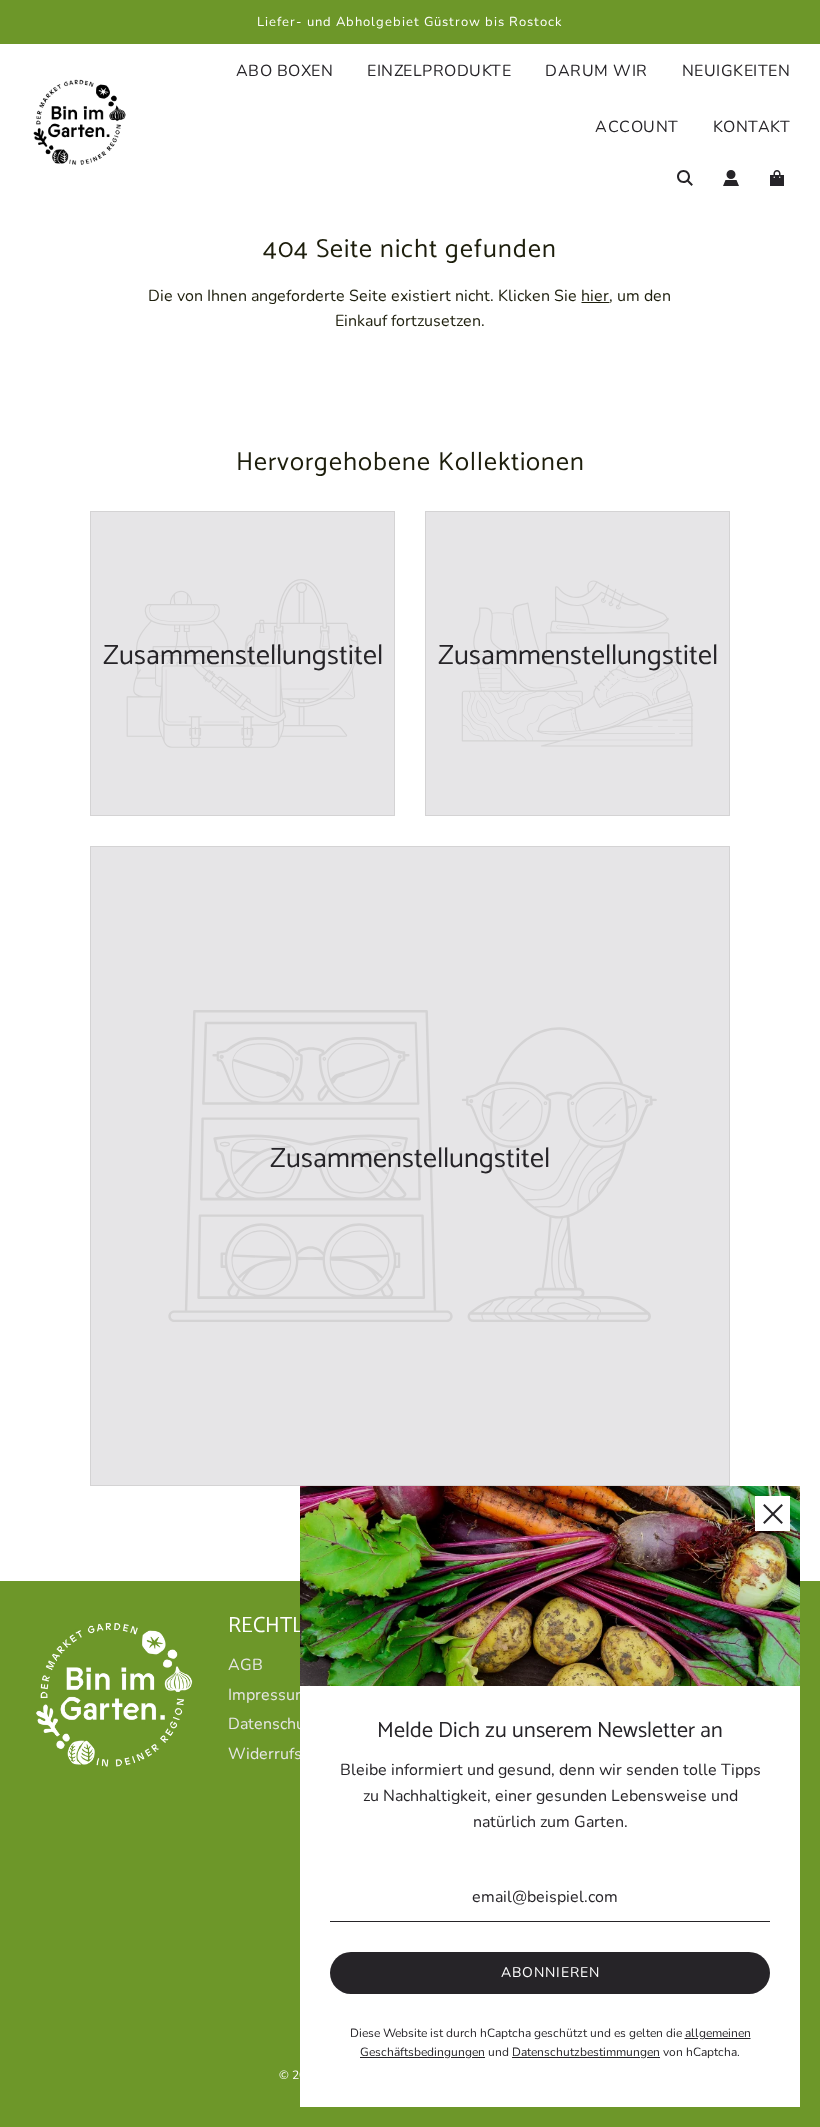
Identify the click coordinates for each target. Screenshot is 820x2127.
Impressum (268, 1695)
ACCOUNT (637, 127)
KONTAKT (752, 127)
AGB (245, 1665)
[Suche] (685, 178)
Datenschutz (273, 1724)
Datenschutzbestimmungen (586, 2052)
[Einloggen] (731, 178)
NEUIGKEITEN (736, 71)
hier (595, 296)
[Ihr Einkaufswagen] (779, 178)
